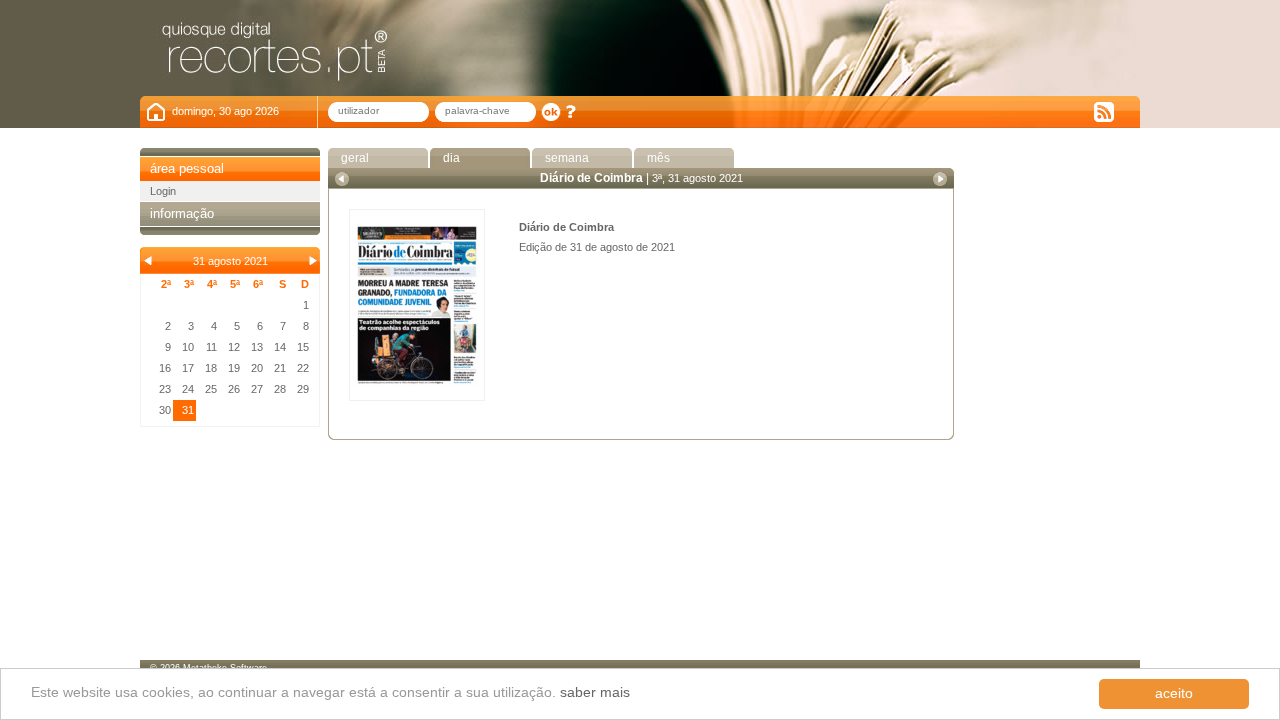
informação (182, 213)
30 (165, 410)
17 (188, 368)
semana (565, 158)
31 (188, 410)
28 (280, 389)
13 (257, 347)
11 (211, 347)
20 (257, 368)
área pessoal (187, 168)
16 (165, 368)
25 (211, 389)
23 (165, 389)
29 (303, 389)
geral (353, 158)
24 (188, 389)
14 (280, 347)
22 (303, 368)
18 (211, 368)
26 (234, 389)
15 (303, 347)
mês (657, 158)
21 (280, 368)
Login (163, 191)
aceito (1174, 693)
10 (188, 347)
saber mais (595, 692)
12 (234, 347)
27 (257, 389)
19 (234, 368)
